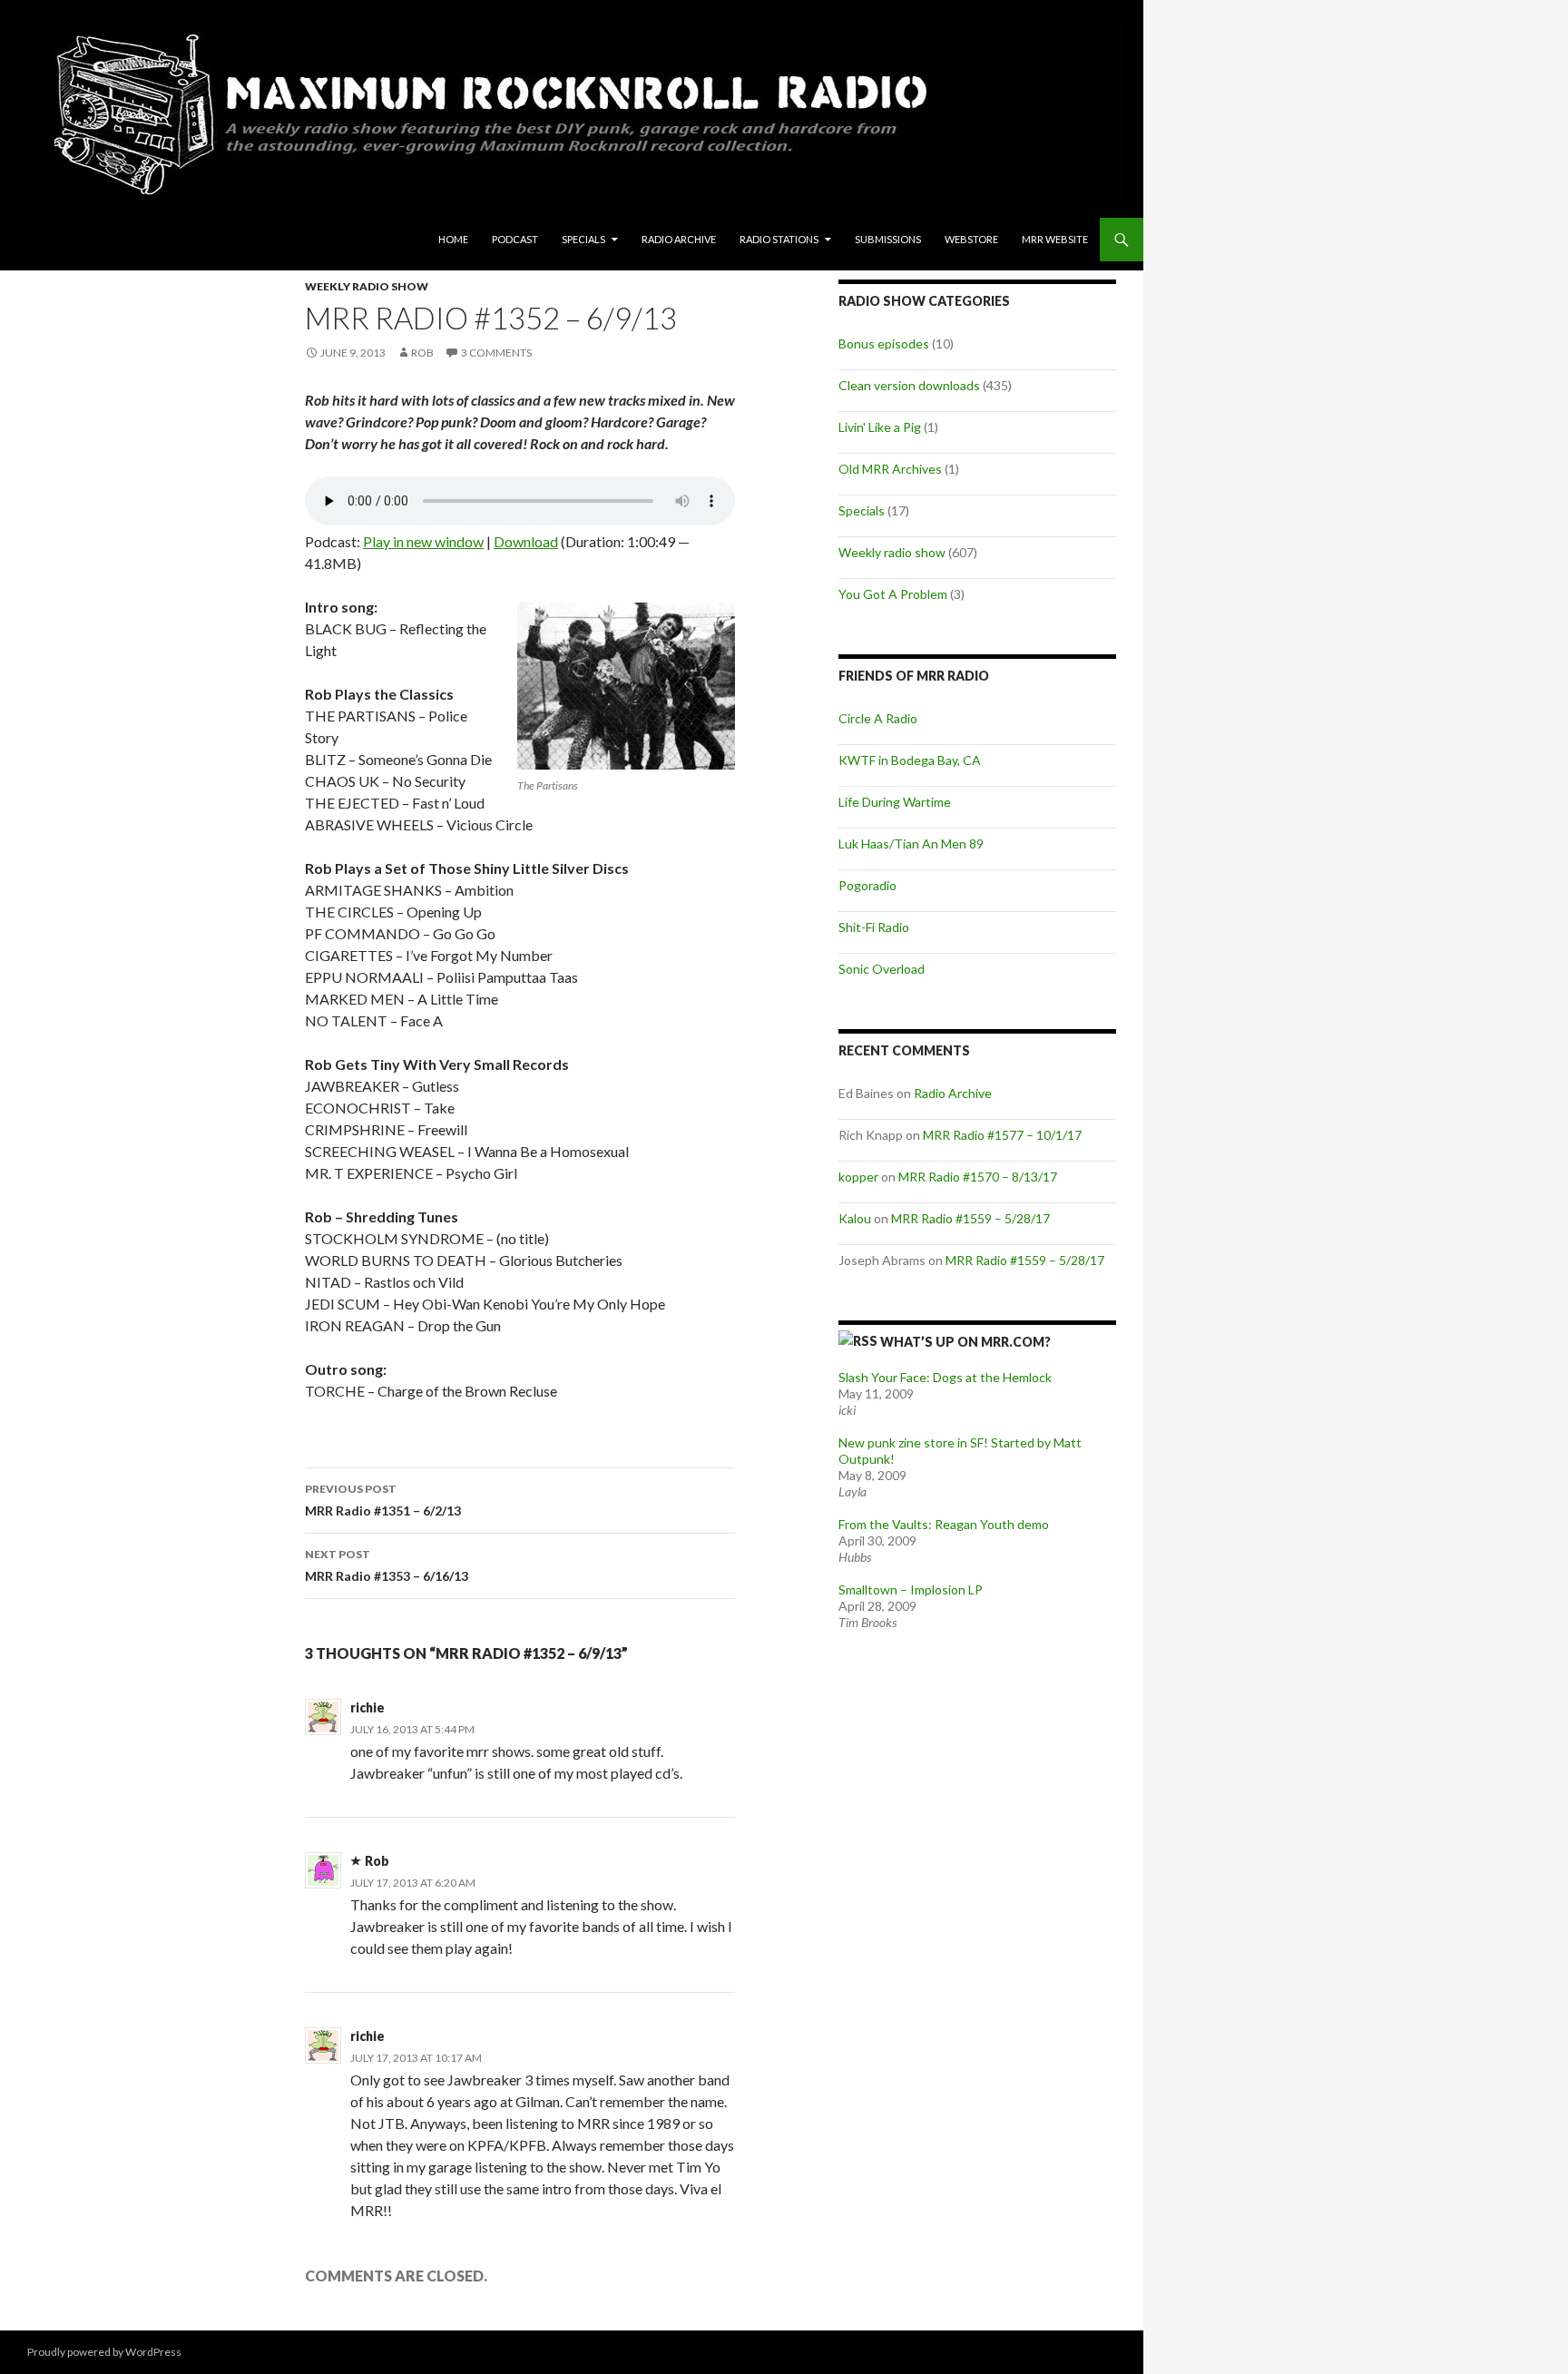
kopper (858, 1177)
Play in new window (423, 541)
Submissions (888, 239)
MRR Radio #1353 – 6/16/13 (387, 1565)
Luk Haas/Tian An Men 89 (911, 844)
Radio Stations (779, 239)
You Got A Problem (893, 594)
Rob (422, 353)
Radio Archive (679, 239)
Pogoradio (867, 885)
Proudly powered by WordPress (104, 2352)
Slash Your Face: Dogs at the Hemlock (945, 1377)
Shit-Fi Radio (874, 927)
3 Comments (496, 353)
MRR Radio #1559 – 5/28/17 (970, 1218)
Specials (583, 239)
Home (453, 239)
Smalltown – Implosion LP (911, 1589)
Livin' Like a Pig (880, 427)
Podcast (515, 239)
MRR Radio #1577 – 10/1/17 (1002, 1135)
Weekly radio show (367, 286)
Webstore (971, 239)
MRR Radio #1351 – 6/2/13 (383, 1500)
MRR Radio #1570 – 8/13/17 (978, 1177)
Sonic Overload (882, 969)
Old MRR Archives (890, 469)
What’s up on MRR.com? (965, 1342)
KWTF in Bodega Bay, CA (910, 760)
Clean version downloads (909, 385)
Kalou (855, 1218)
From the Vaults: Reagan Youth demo (944, 1524)
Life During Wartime (895, 802)
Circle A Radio (878, 718)
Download (526, 541)
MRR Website (1055, 239)
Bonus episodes (884, 343)
